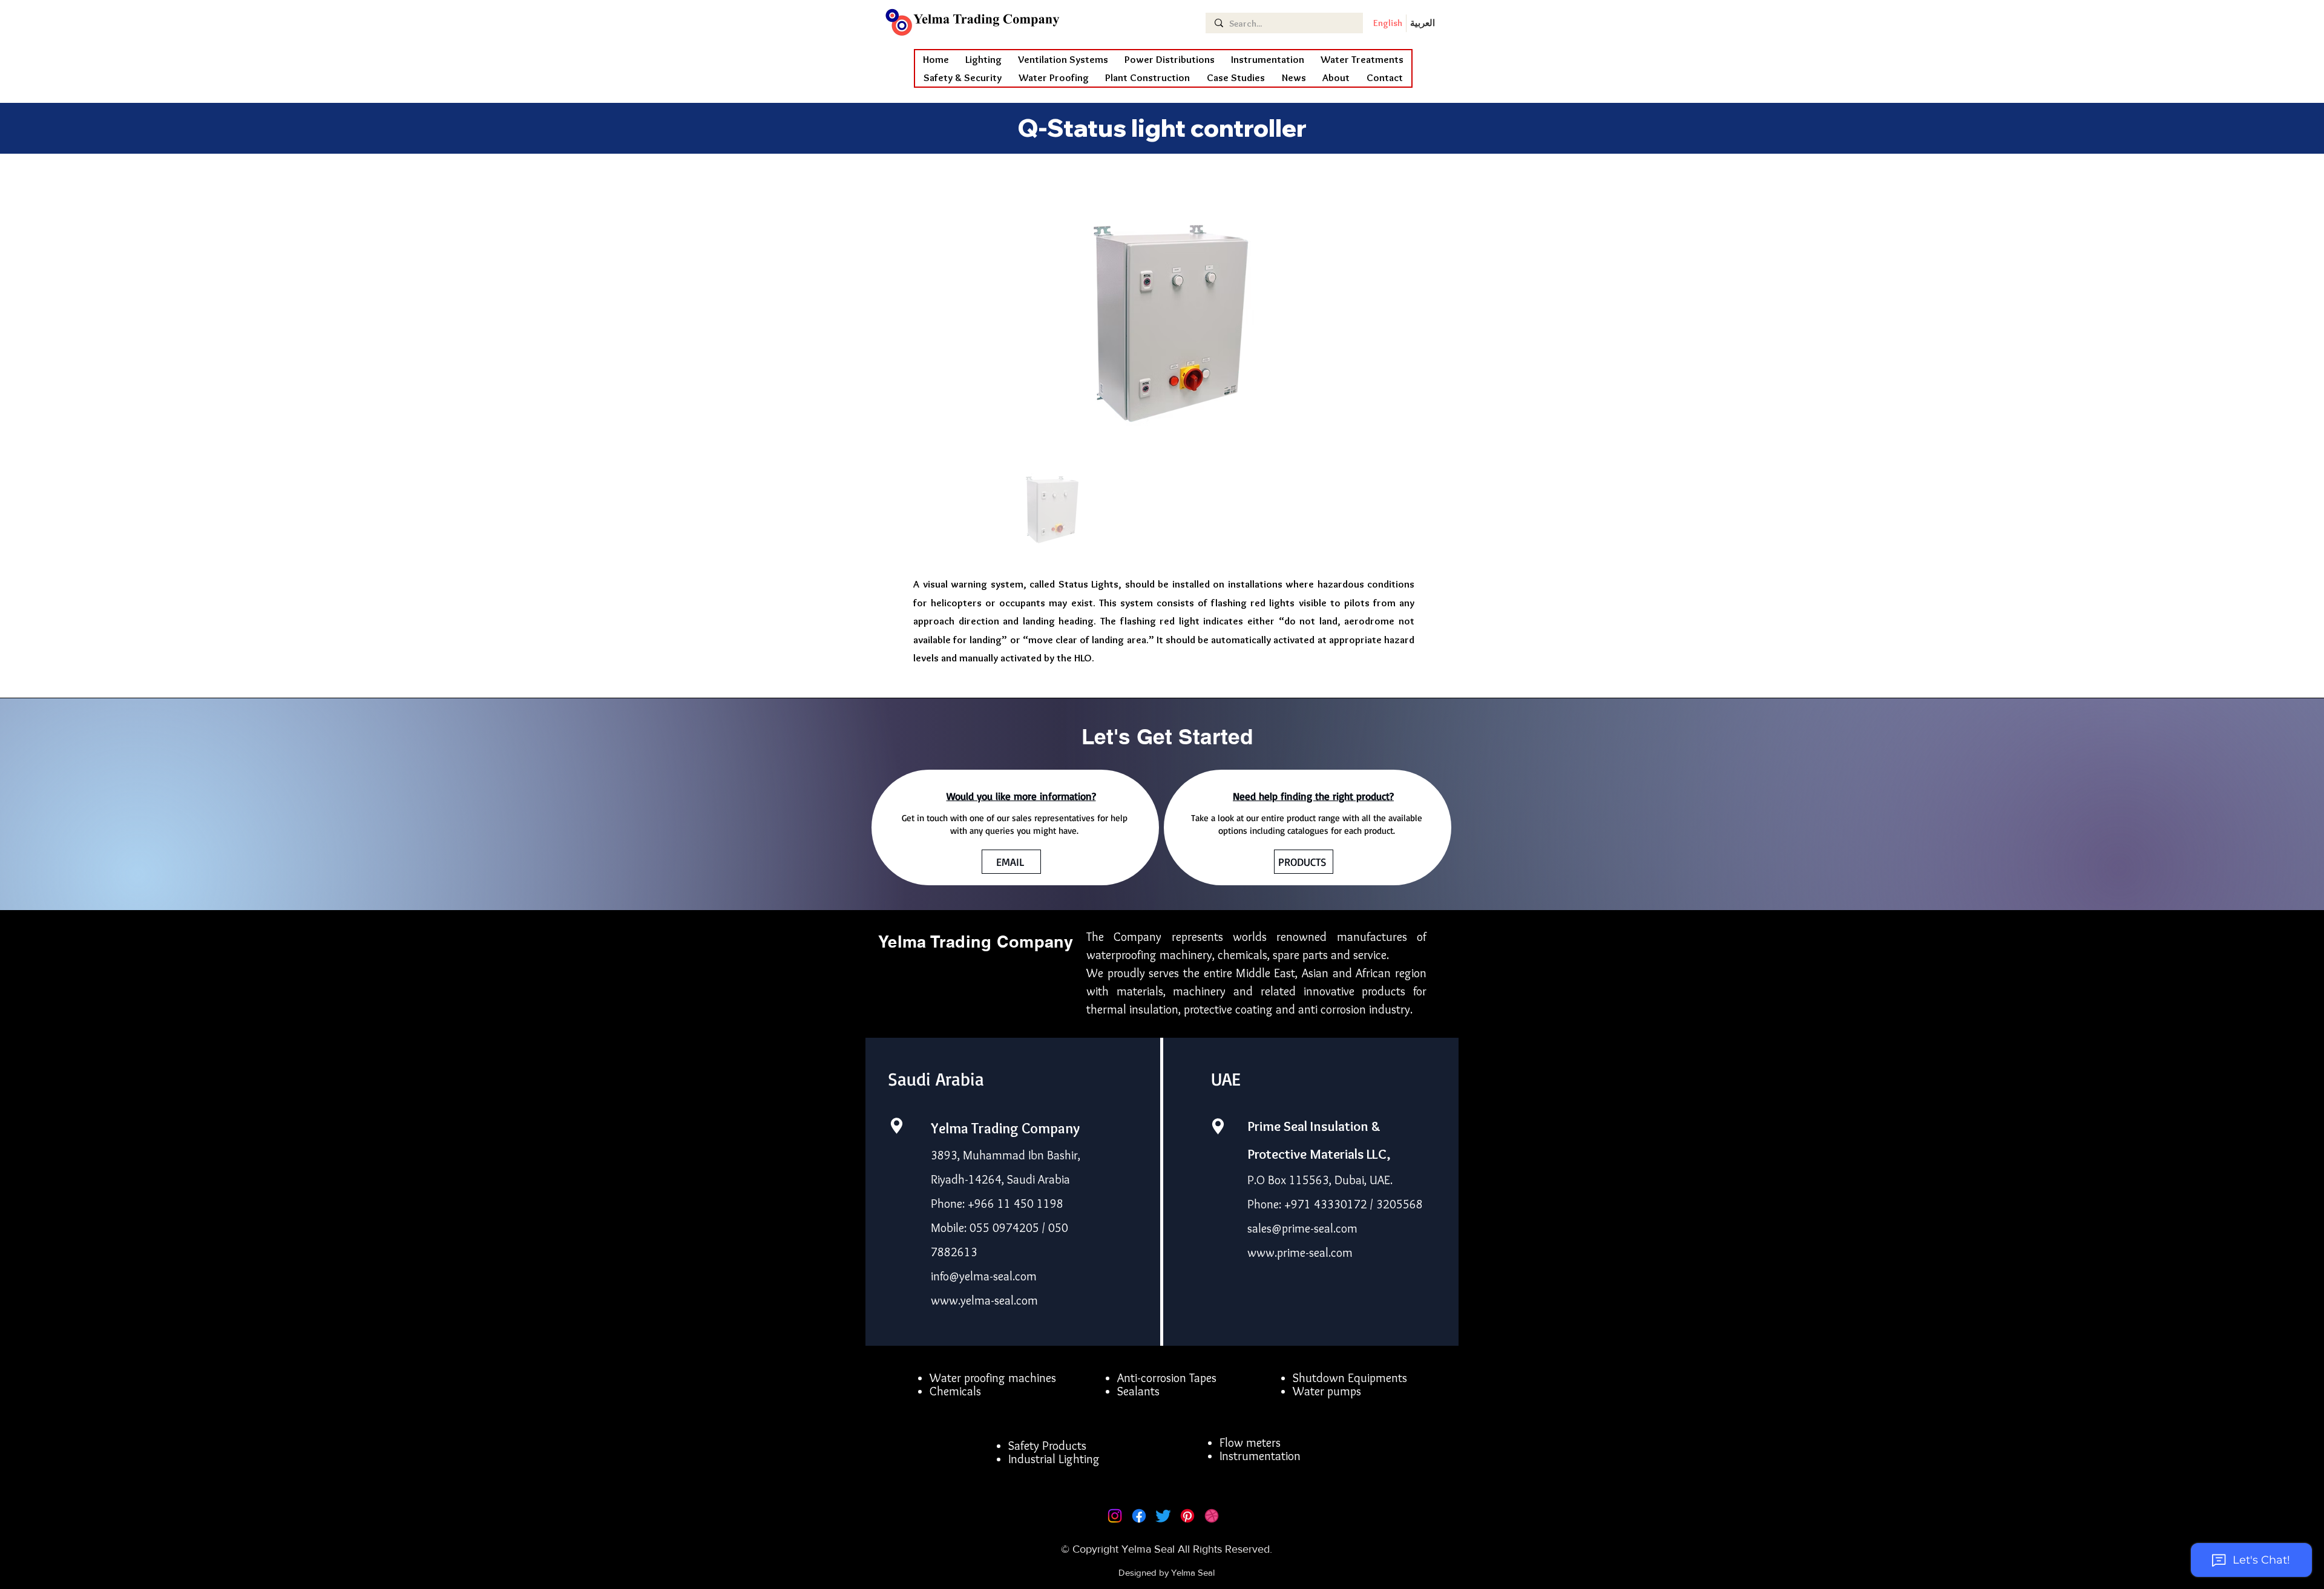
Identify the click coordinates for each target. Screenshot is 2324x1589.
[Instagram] (1115, 1516)
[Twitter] (1163, 1516)
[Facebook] (1139, 1516)
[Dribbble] (1212, 1516)
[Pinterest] (1187, 1516)
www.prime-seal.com (1300, 1253)
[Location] (896, 1126)
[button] (1054, 77)
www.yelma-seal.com (984, 1300)
